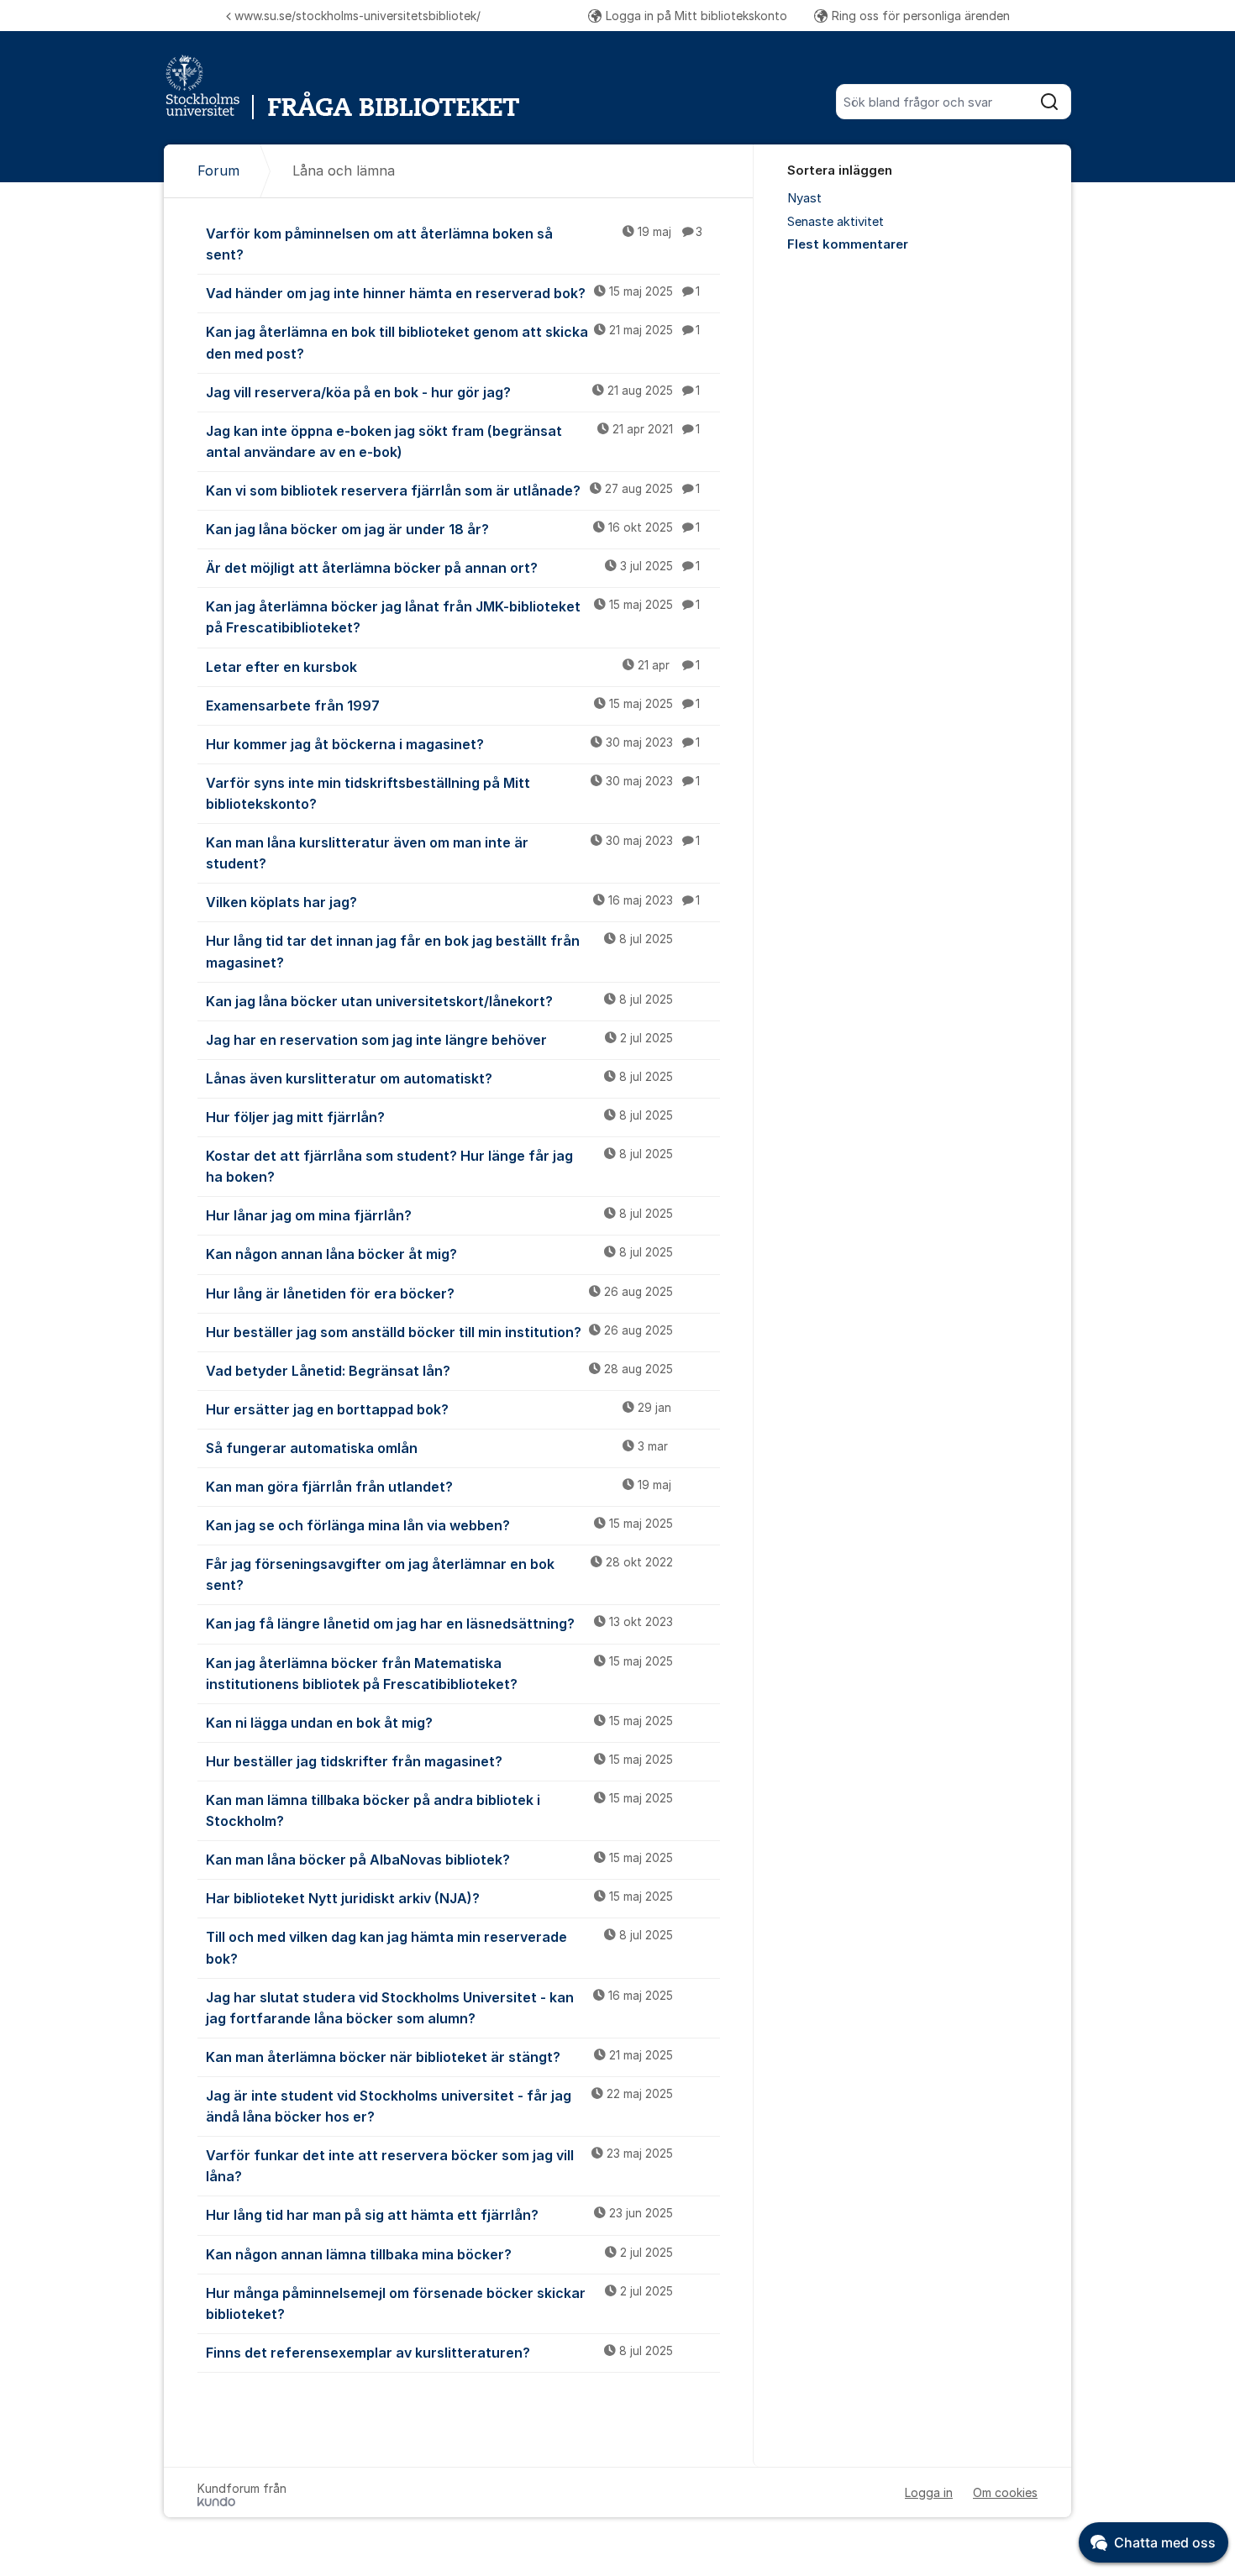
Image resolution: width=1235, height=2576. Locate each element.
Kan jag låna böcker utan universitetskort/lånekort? (439, 1001)
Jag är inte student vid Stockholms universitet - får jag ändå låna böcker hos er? (439, 2106)
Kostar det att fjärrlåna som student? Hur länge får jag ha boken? (439, 1166)
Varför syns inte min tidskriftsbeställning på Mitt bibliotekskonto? (453, 793)
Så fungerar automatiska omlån (437, 1448)
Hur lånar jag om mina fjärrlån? (439, 1215)
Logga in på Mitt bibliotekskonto (696, 16)
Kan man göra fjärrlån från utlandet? (439, 1487)
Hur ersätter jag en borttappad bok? (439, 1409)
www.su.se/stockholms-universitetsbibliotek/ (357, 16)
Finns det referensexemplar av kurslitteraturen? (439, 2353)
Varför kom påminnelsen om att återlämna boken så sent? (454, 244)
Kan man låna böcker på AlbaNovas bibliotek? (439, 1860)
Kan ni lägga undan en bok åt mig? (439, 1723)
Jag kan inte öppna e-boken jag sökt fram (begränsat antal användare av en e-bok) (453, 441)
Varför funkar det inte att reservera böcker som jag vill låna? (439, 2166)
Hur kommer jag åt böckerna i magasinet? (453, 744)
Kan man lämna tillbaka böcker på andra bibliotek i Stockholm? (439, 1810)
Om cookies (1005, 2492)
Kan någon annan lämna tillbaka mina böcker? (439, 2254)
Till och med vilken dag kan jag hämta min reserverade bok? (439, 1947)
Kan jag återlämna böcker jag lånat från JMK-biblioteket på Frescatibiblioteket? (453, 617)
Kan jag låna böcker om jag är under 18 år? (453, 529)
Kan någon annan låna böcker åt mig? (439, 1254)
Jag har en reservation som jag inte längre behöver (439, 1040)
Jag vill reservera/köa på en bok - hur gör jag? (453, 392)
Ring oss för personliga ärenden (921, 16)
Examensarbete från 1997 (453, 706)
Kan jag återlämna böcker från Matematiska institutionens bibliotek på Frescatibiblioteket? (439, 1674)
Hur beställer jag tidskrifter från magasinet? (439, 1761)
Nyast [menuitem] (804, 198)
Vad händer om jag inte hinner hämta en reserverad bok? (453, 293)
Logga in (929, 2492)
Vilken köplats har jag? (453, 902)
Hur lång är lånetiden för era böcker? (439, 1293)
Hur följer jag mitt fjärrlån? (439, 1117)
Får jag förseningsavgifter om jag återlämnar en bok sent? (439, 1574)
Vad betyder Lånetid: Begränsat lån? (439, 1371)
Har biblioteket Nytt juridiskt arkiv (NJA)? (439, 1898)
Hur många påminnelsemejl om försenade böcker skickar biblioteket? (439, 2303)
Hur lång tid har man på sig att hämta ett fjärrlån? (439, 2215)
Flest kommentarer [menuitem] (848, 244)
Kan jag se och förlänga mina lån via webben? (439, 1525)
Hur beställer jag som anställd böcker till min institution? (439, 1332)
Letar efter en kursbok (453, 667)
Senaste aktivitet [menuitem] (836, 222)
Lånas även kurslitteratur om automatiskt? (439, 1078)
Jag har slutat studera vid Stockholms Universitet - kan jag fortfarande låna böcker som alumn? (439, 2008)
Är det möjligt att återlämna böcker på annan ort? (453, 568)
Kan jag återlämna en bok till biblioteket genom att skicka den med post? (453, 342)
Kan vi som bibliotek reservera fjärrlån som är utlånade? (453, 491)
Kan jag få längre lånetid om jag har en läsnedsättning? (439, 1624)
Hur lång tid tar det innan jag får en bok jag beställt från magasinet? (439, 951)
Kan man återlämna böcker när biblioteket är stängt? (439, 2057)
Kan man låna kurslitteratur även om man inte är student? (453, 853)
